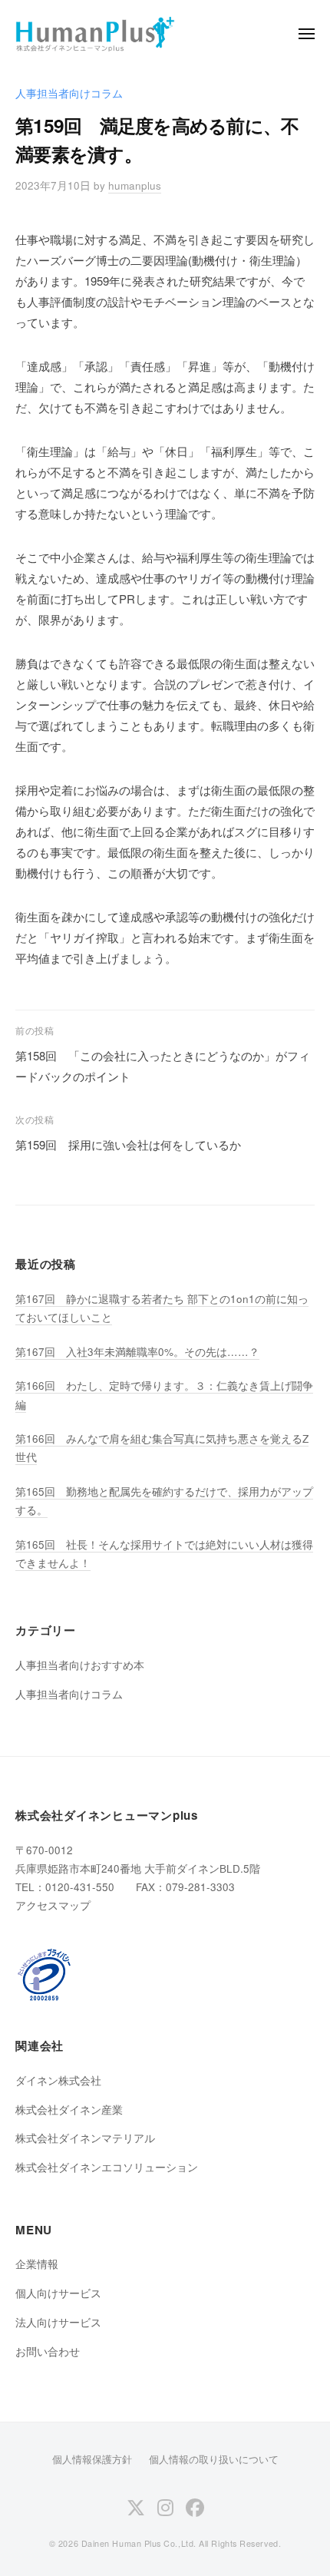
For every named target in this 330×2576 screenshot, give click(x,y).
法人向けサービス (58, 2322)
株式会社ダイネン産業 (69, 2110)
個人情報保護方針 (92, 2459)
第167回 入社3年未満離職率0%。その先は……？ (137, 1352)
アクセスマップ (53, 1905)
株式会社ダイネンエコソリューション (107, 2167)
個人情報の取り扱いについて (214, 2459)
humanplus (135, 185)
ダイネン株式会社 (58, 2080)
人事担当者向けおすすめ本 (80, 1665)
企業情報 (37, 2264)
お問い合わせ (48, 2351)
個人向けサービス (58, 2293)
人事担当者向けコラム (69, 93)
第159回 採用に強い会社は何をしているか (128, 1144)
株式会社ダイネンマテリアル (85, 2138)
